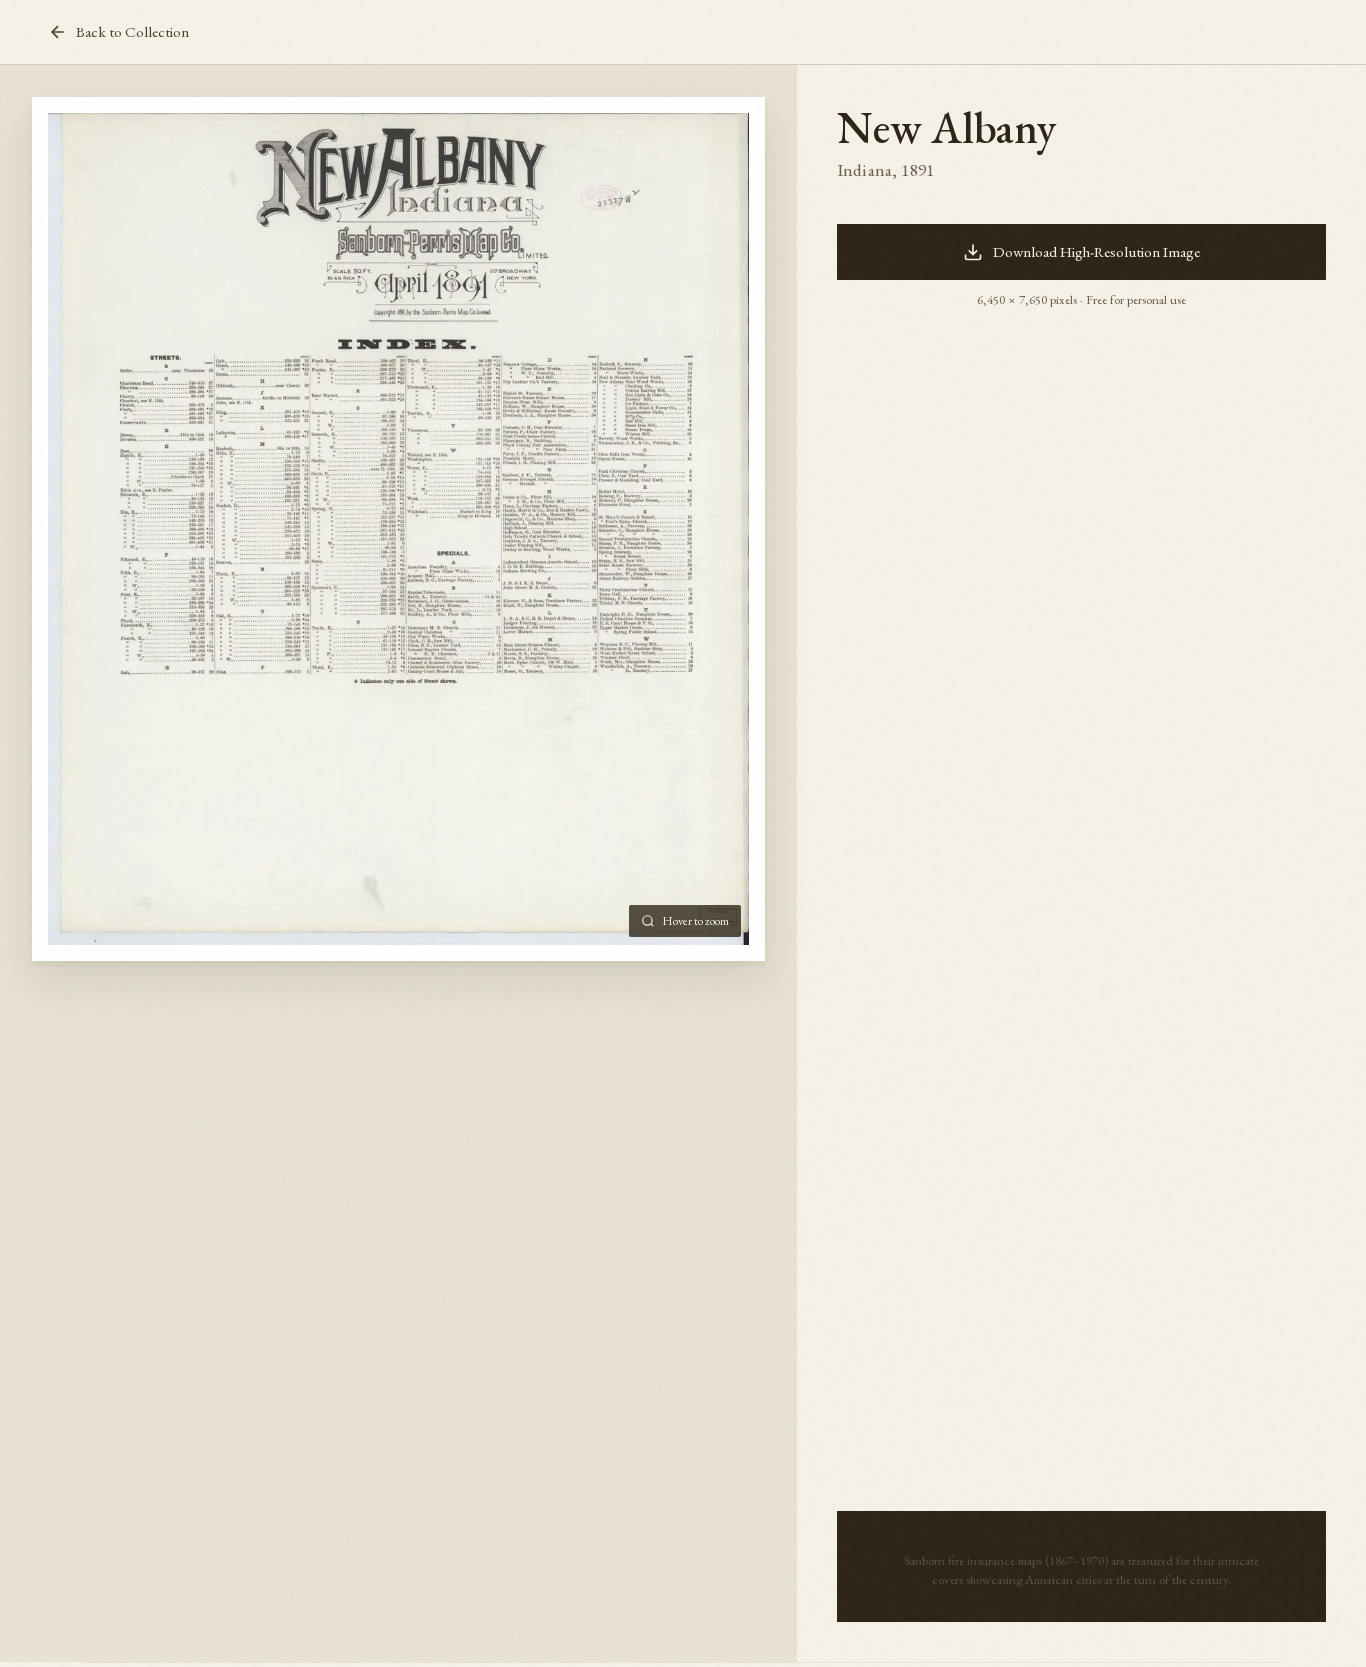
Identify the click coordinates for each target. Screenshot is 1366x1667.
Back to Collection (132, 32)
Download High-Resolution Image (1096, 252)
